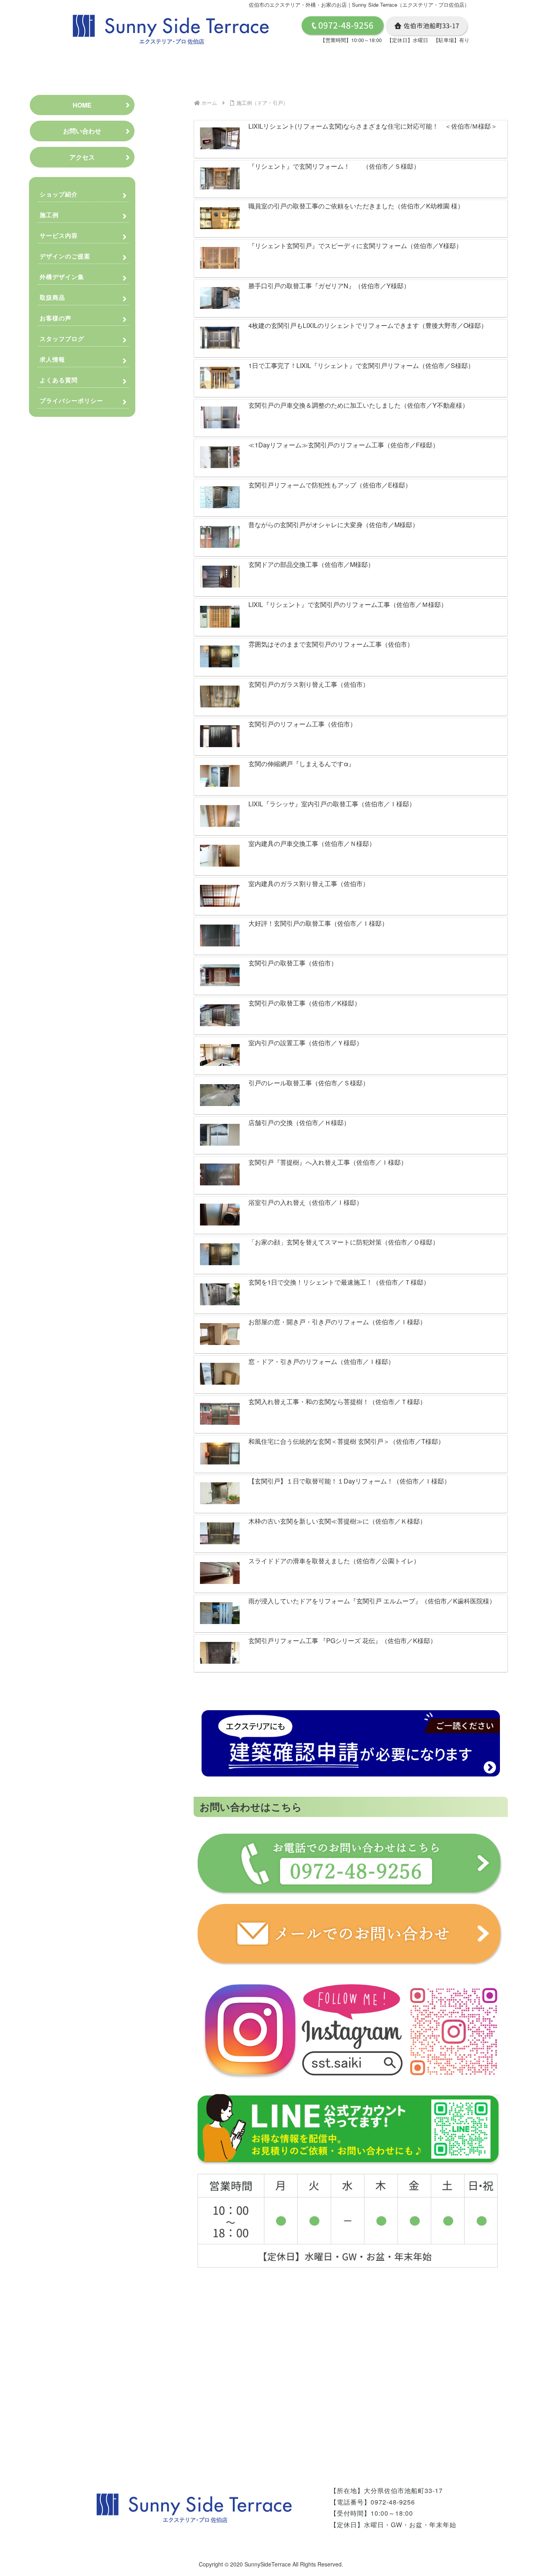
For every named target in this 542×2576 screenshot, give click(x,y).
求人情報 (52, 359)
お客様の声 (56, 318)
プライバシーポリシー (72, 401)
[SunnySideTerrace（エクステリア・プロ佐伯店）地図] (348, 2363)
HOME (82, 105)
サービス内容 (59, 235)
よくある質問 (59, 380)
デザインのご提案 (65, 256)
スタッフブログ (62, 339)
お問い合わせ (82, 131)
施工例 (49, 215)
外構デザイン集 (62, 277)
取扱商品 (52, 297)
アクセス (82, 157)
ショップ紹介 (59, 194)
